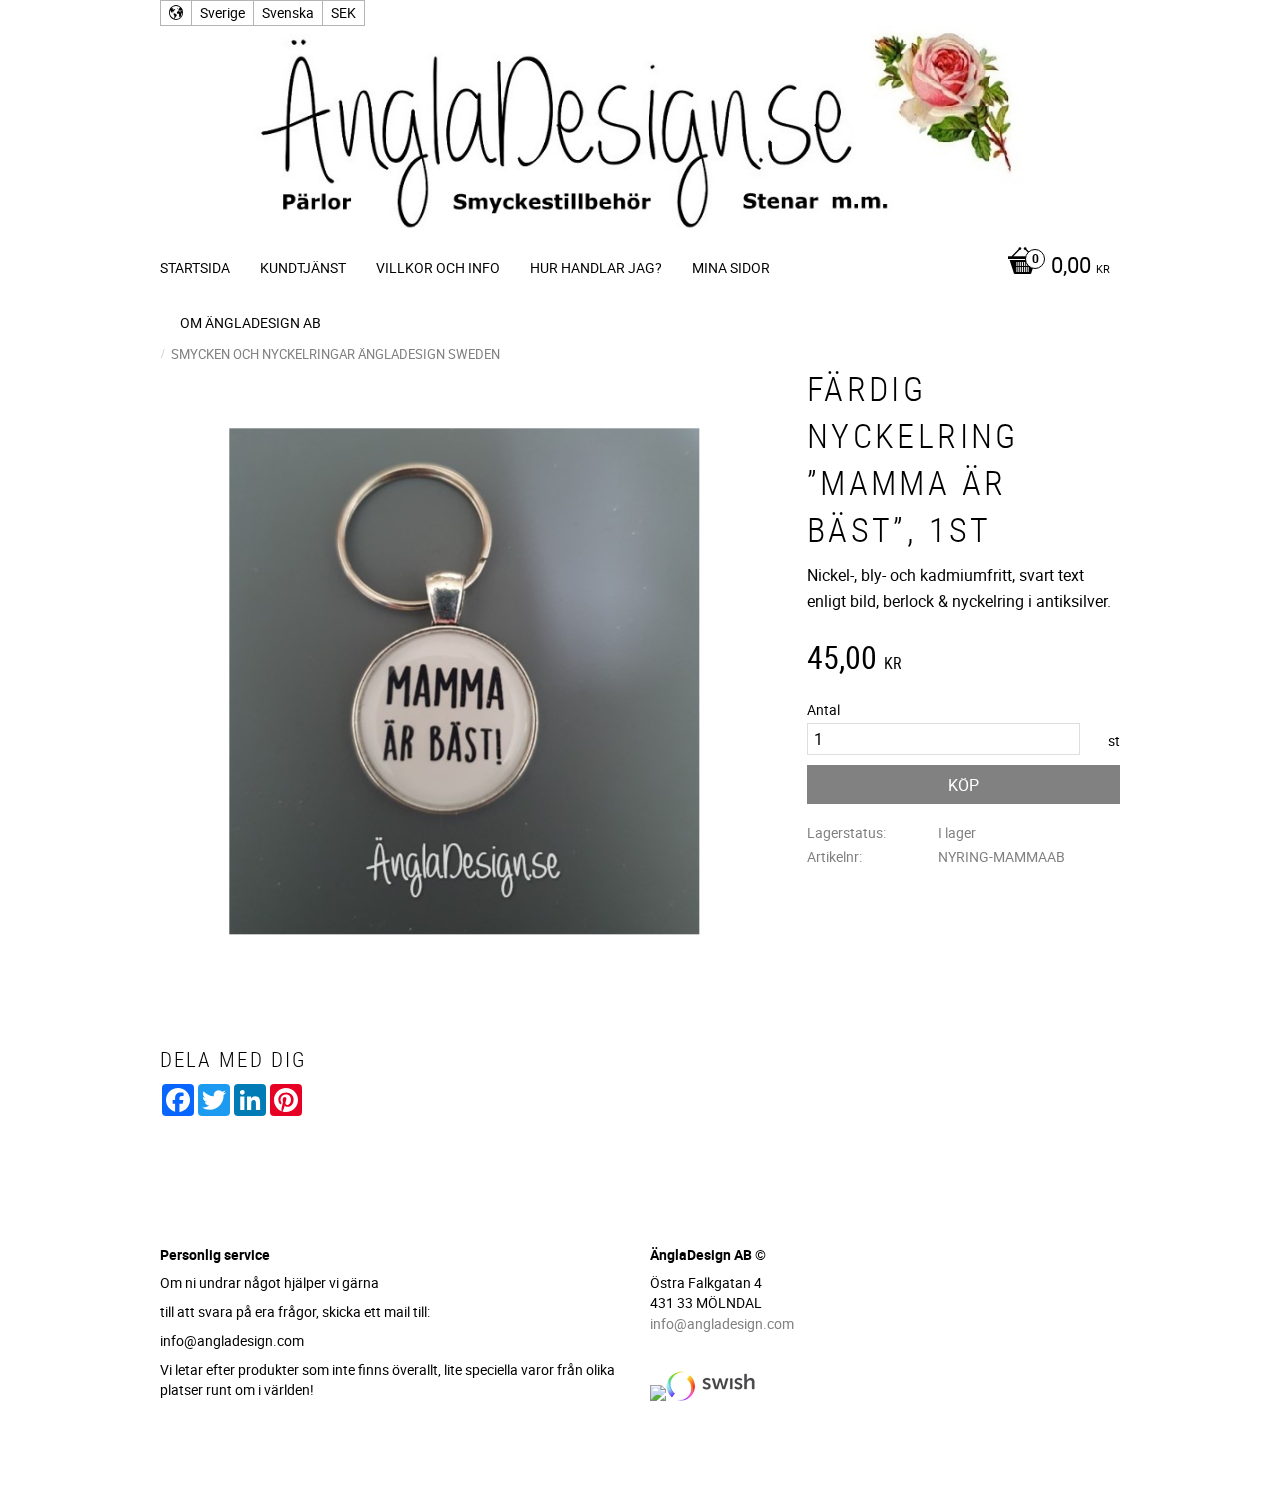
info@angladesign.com (722, 1323)
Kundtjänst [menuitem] (303, 267)
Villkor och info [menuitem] (438, 267)
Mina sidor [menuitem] (731, 267)
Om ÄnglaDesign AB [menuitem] (250, 322)
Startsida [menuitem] (195, 267)
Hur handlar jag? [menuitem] (596, 267)
